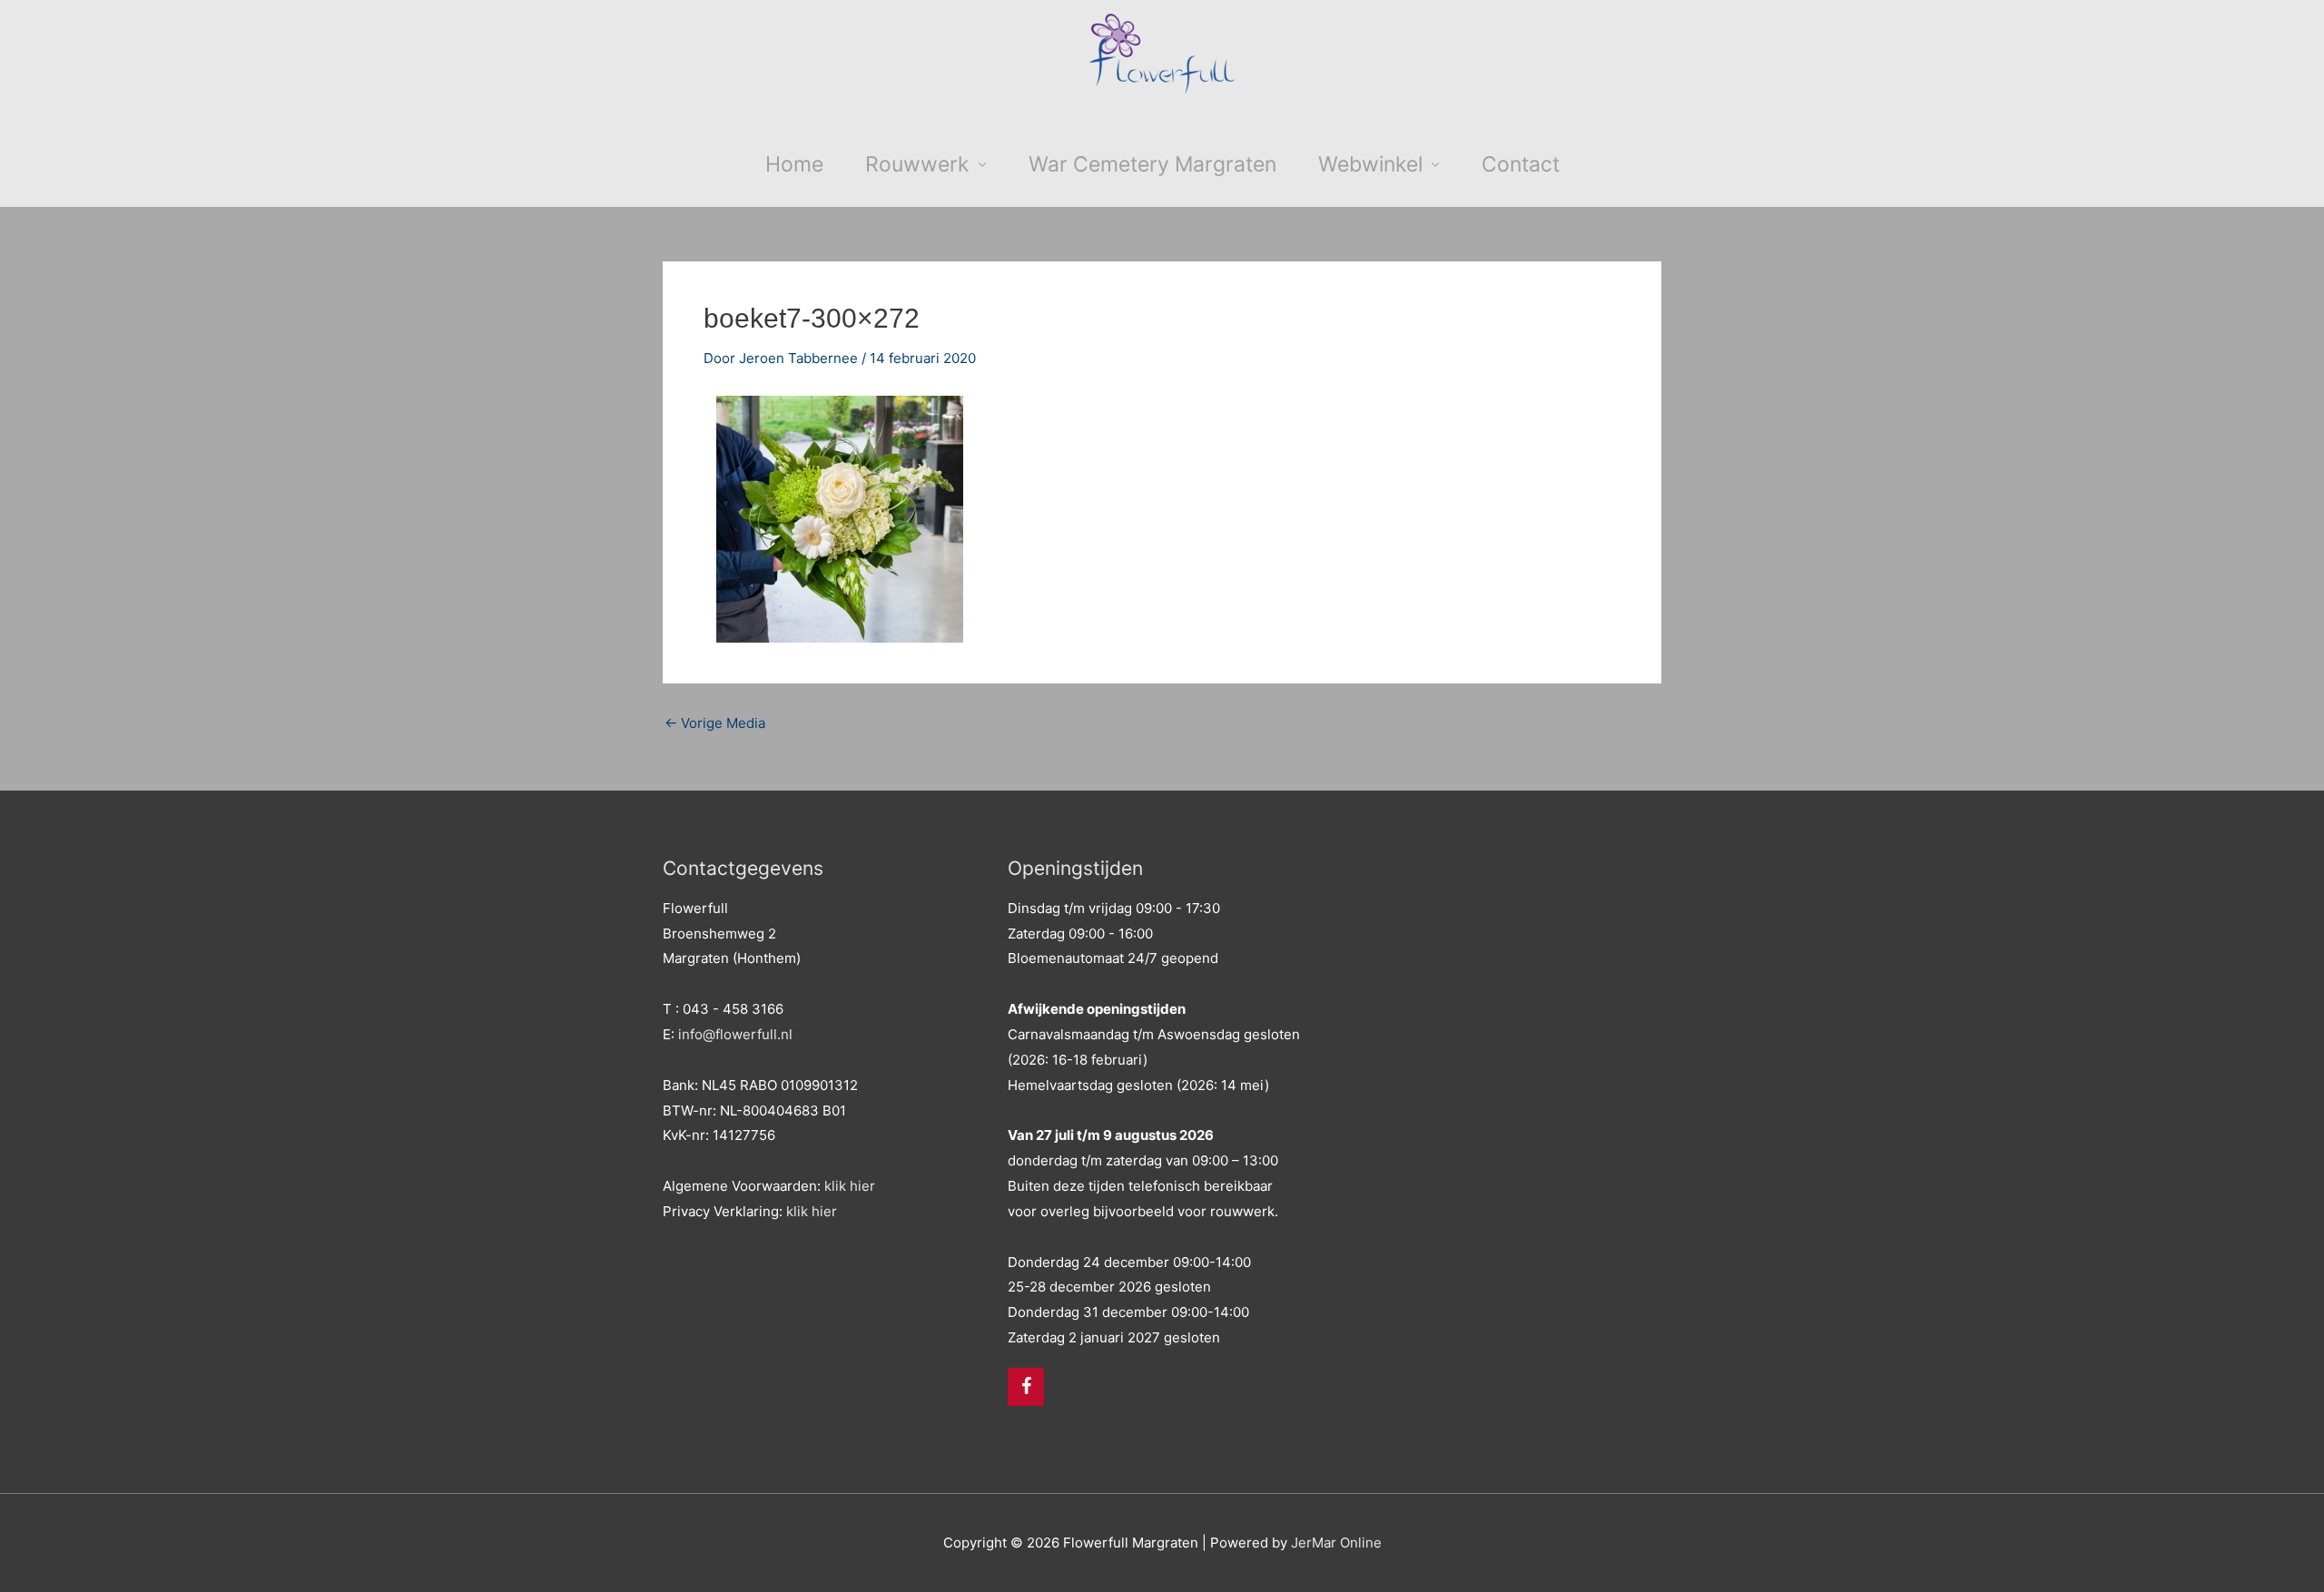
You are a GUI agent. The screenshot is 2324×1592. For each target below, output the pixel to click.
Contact (1521, 164)
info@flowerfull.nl (735, 1034)
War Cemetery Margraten (1152, 164)
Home (794, 164)
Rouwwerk (917, 164)
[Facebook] (1026, 1387)
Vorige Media (715, 723)
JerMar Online (1336, 1543)
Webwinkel (1370, 164)
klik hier (850, 1186)
